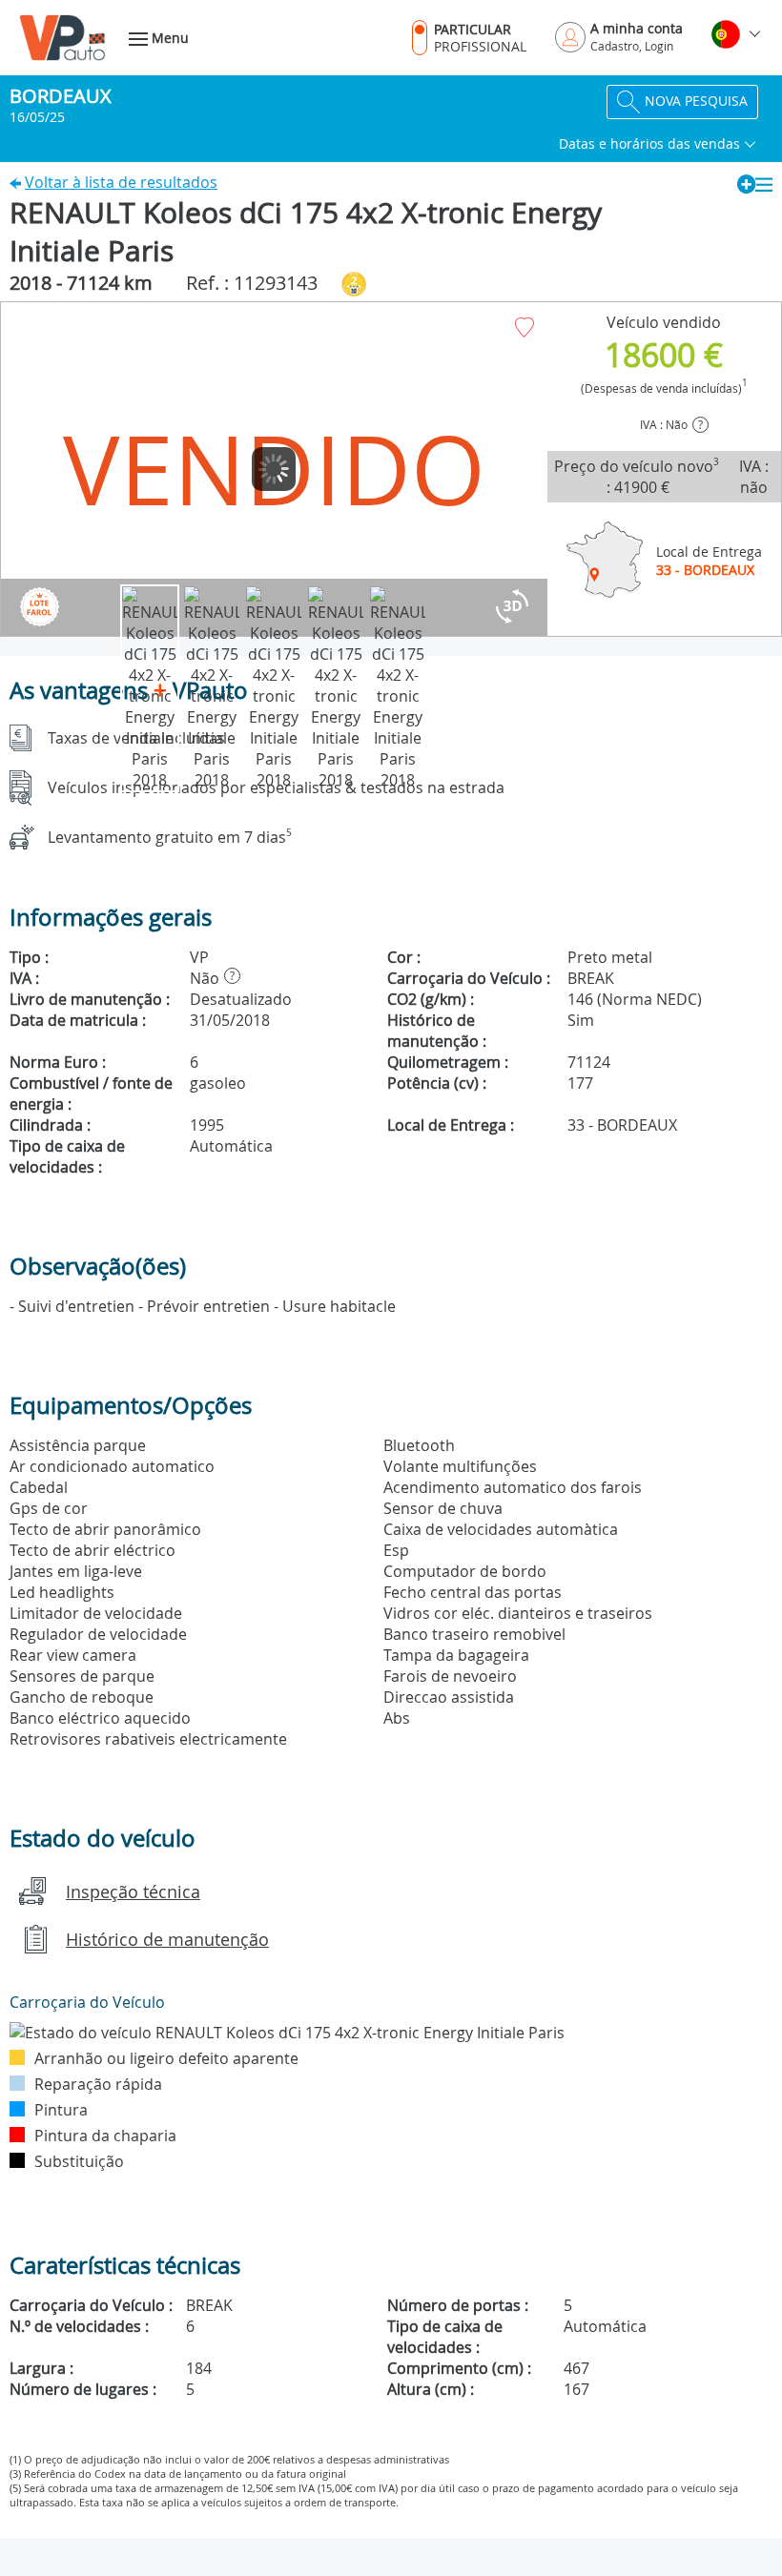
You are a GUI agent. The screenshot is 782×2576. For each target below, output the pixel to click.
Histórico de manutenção (167, 1939)
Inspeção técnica (133, 1891)
